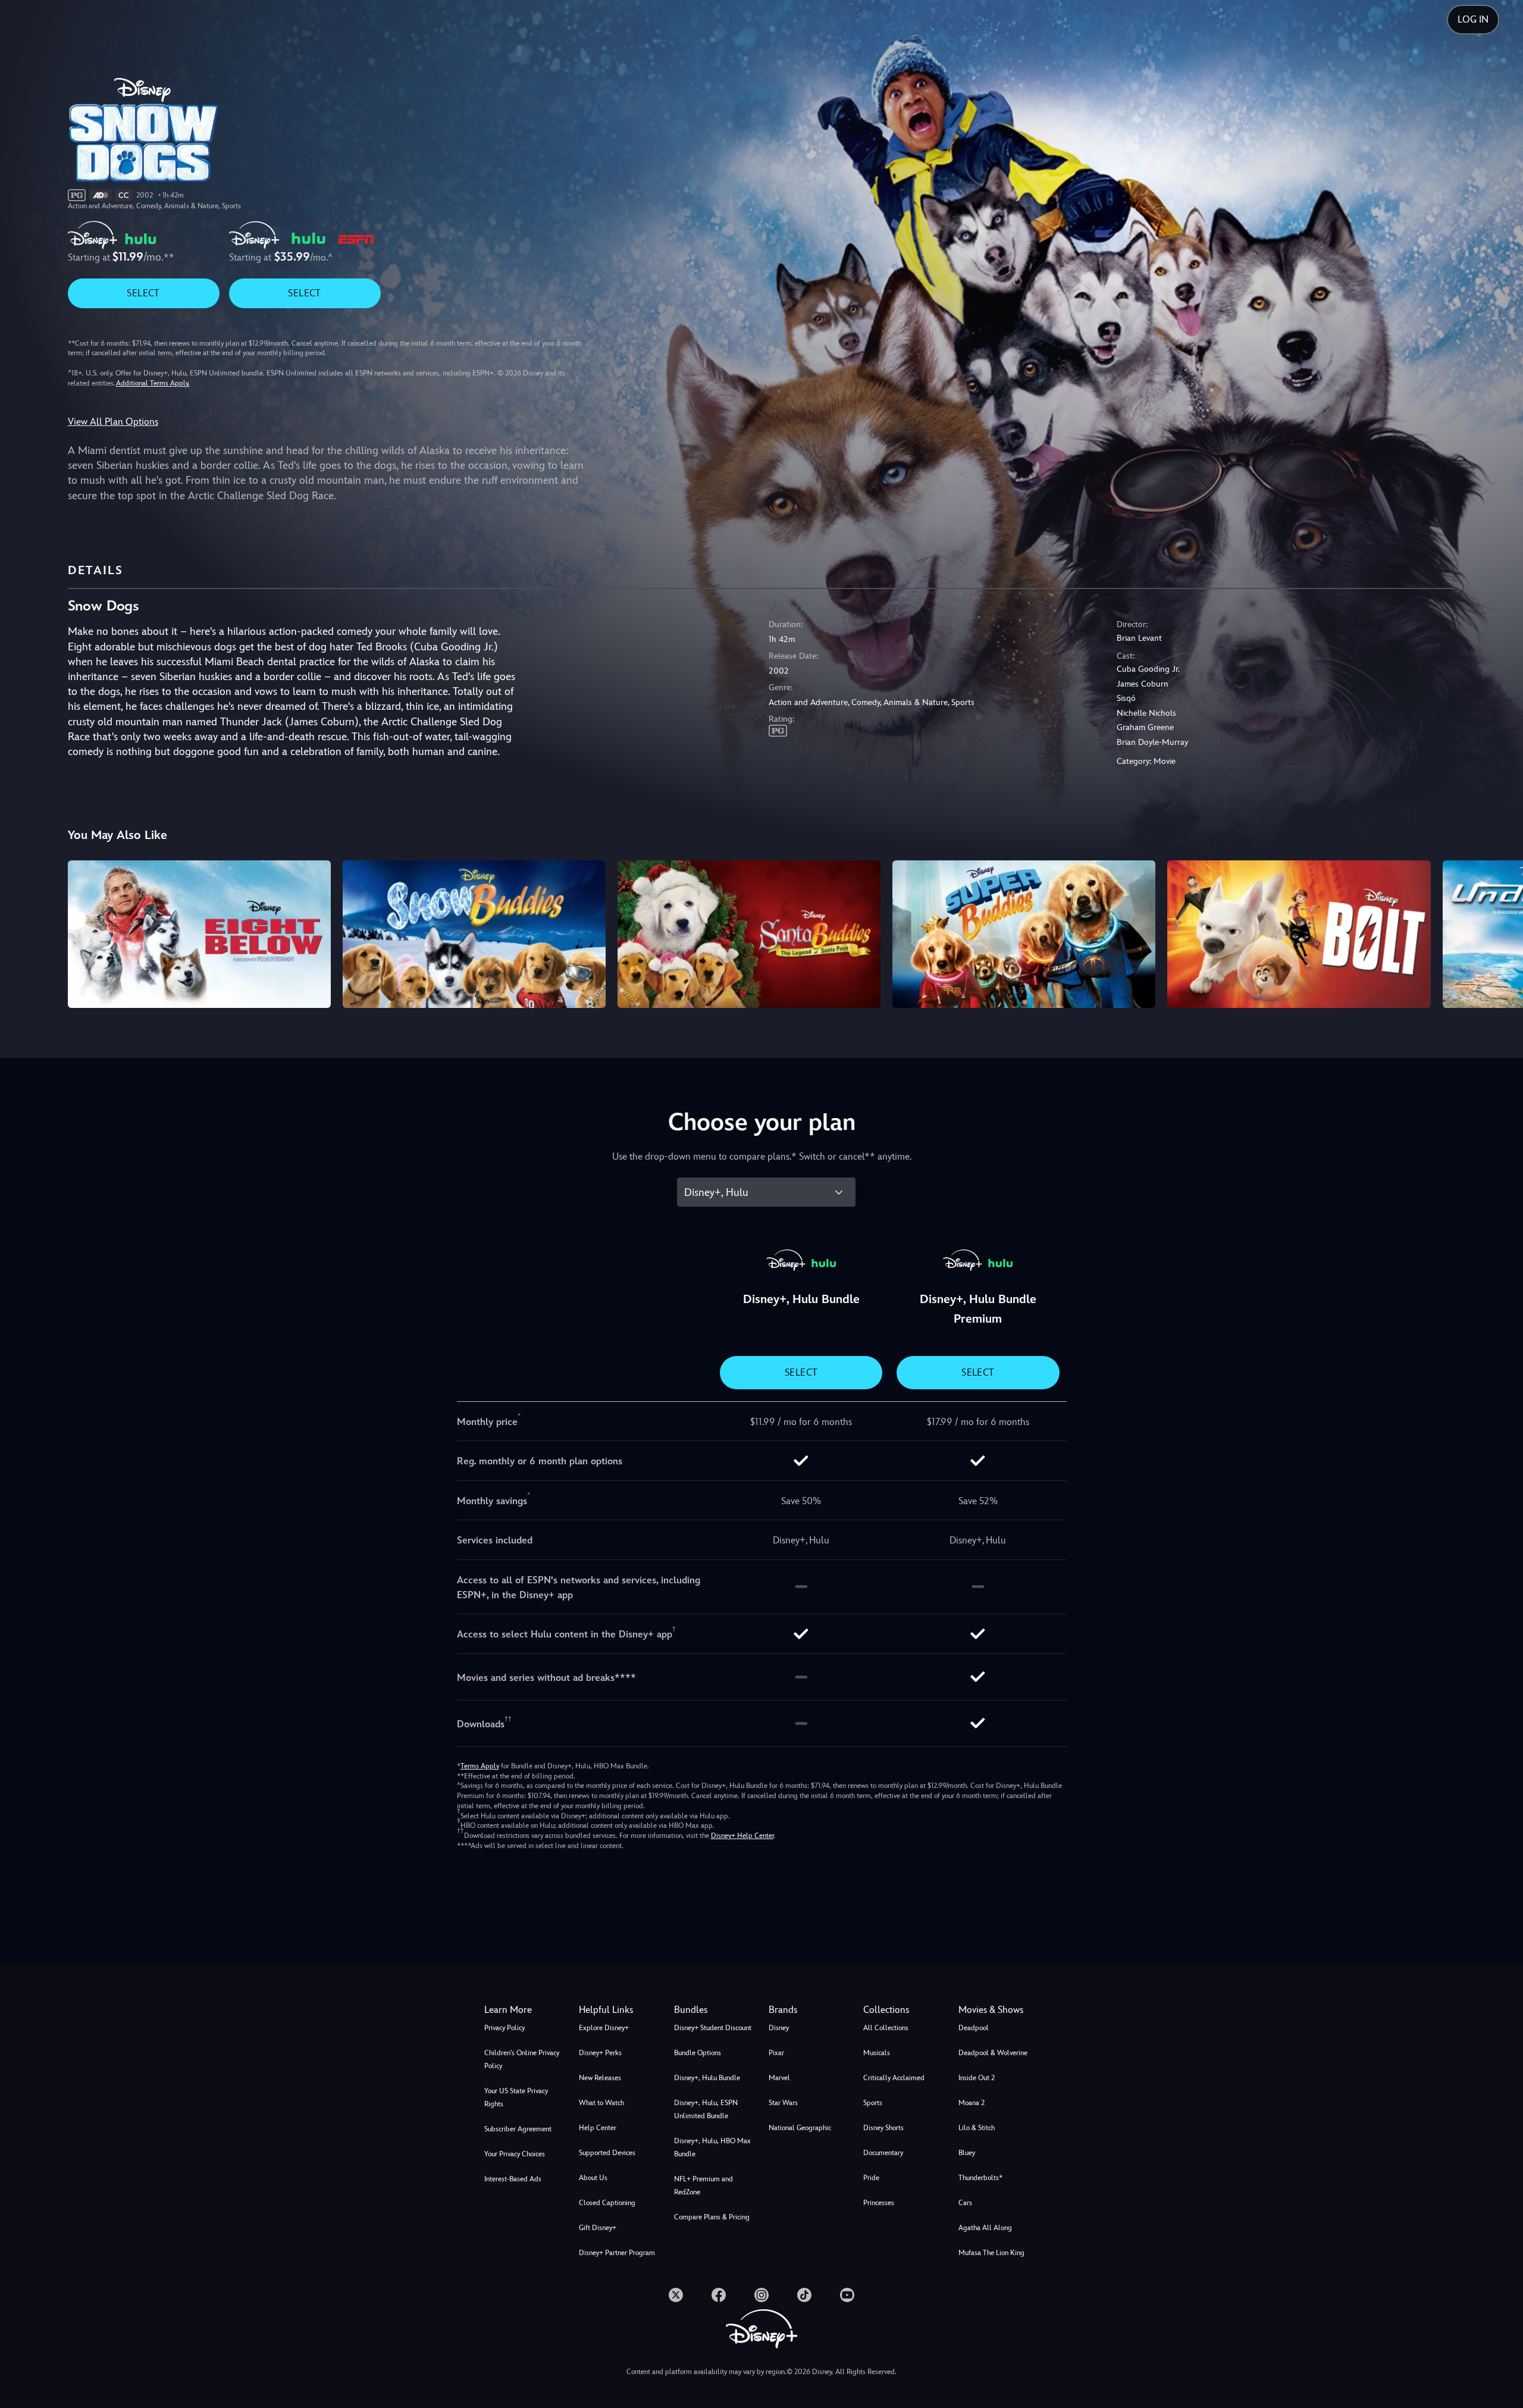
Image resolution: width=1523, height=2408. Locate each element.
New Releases (600, 2078)
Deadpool (974, 2028)
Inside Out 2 (977, 2078)
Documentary (883, 2153)
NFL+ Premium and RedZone (703, 2185)
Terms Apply (480, 1766)
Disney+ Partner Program (617, 2253)
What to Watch (601, 2103)
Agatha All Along (985, 2228)
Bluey (967, 2153)
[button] (619, 2010)
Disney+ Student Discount (713, 2028)
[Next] (1500, 932)
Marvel (779, 2078)
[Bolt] (1299, 934)
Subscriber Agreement (518, 2129)
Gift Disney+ (598, 2228)
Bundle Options (698, 2053)
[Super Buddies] (1024, 934)
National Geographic (800, 2128)
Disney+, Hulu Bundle (707, 2078)
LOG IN (1473, 19)
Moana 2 (972, 2103)
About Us (593, 2178)
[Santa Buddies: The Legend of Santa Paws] (749, 934)
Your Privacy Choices (515, 2154)
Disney (779, 2028)
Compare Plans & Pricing (712, 2217)
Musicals (877, 2053)
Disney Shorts (883, 2128)
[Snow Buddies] (474, 934)
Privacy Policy (504, 2028)
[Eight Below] (199, 934)
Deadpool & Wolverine (993, 2053)
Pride (871, 2178)
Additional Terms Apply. (153, 383)
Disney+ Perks (600, 2053)
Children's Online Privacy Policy (522, 2059)
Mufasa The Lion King (991, 2253)
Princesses (879, 2203)
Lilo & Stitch (977, 2128)
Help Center (598, 2128)
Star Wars (783, 2103)
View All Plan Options (113, 422)
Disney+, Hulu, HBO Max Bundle (712, 2147)
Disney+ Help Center (742, 1836)
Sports (873, 2103)
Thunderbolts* (980, 2178)
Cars (965, 2203)
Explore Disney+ (604, 2028)
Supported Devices (607, 2153)
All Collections (886, 2028)
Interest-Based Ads (513, 2179)
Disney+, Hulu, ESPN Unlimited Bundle (706, 2109)
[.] (676, 2295)
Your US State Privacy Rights (516, 2097)
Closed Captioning (607, 2203)
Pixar (776, 2053)
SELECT (143, 293)
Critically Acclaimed (894, 2078)
